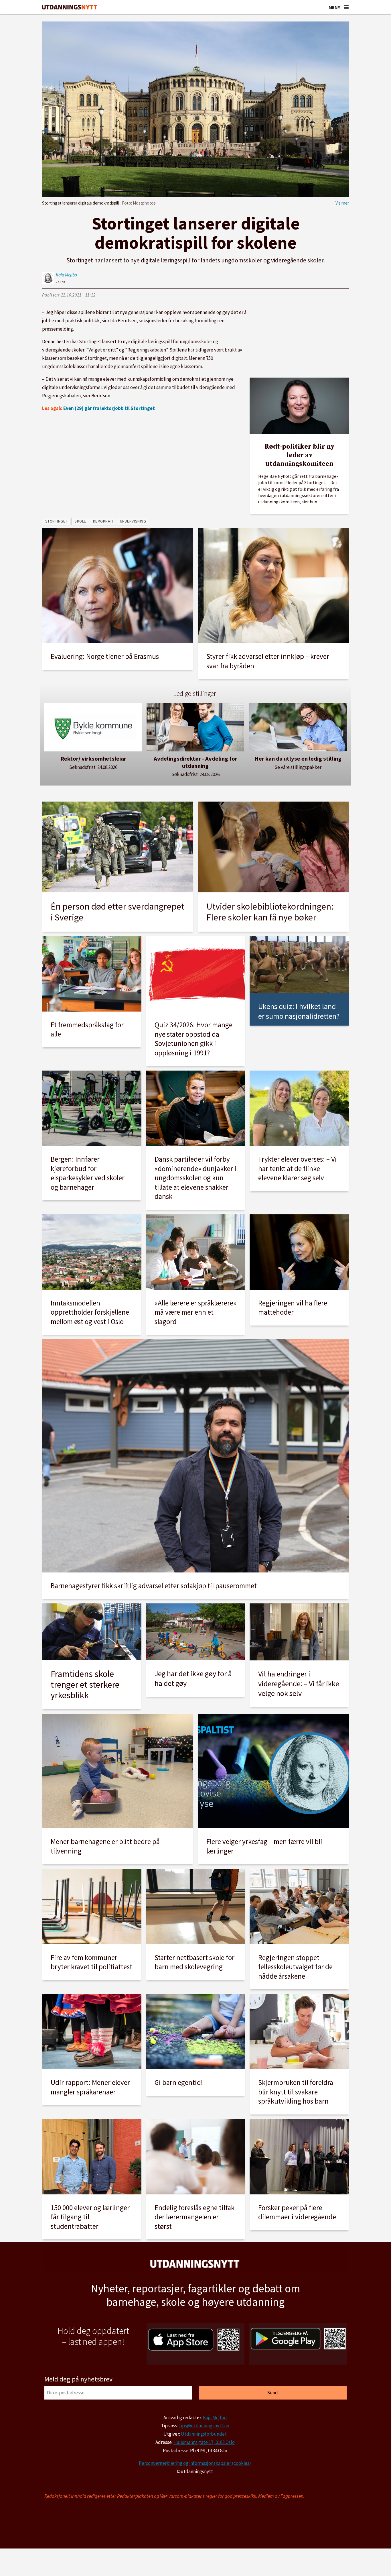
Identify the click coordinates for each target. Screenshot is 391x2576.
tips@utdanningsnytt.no (204, 2426)
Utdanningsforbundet (204, 2434)
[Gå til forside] (70, 7)
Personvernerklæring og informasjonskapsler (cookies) (195, 2463)
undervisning (133, 521)
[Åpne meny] (346, 7)
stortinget (56, 521)
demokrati (103, 521)
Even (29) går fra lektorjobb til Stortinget (109, 408)
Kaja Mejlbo (215, 2418)
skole (80, 521)
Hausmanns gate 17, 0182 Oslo (204, 2442)
